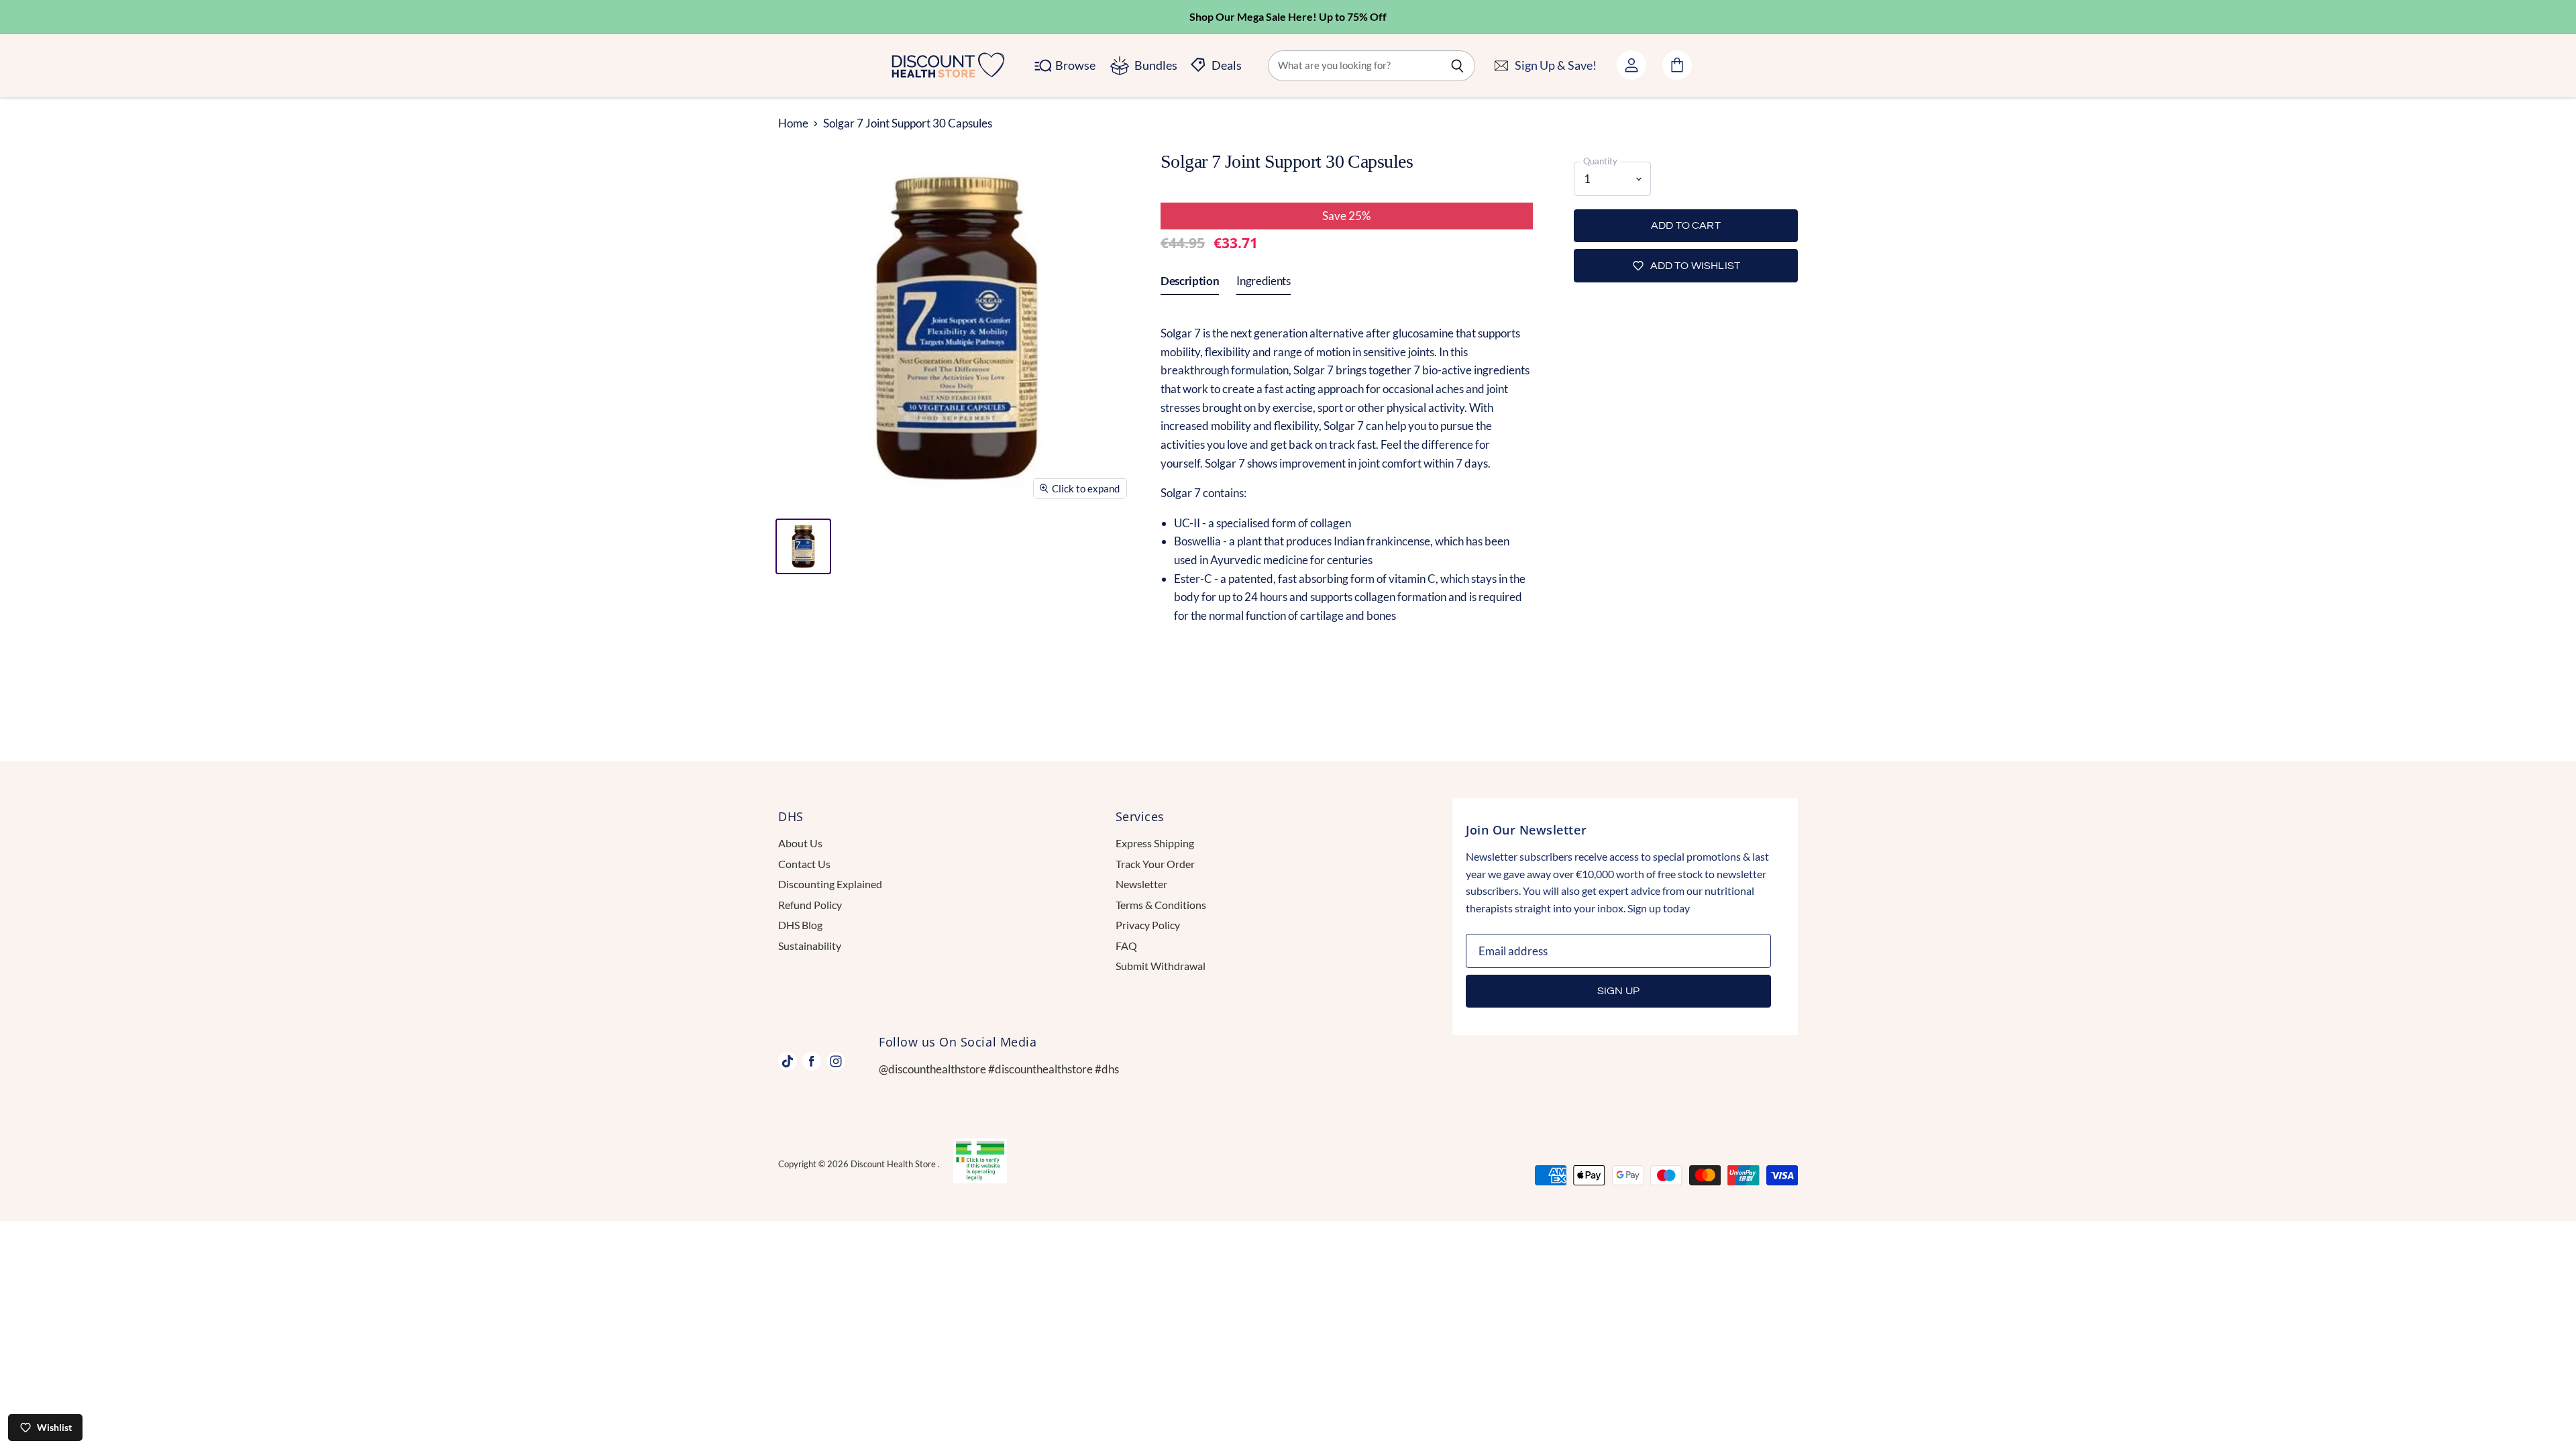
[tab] (1190, 284)
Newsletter (1141, 884)
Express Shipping (1155, 843)
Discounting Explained (830, 884)
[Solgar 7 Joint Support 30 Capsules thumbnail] (803, 546)
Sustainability (810, 946)
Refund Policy (810, 905)
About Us (800, 843)
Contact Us (804, 864)
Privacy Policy (1148, 925)
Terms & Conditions (1161, 905)
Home (793, 123)
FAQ (1126, 946)
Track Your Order (1155, 864)
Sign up (1618, 991)
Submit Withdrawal (1161, 966)
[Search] (1457, 66)
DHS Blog (800, 925)
